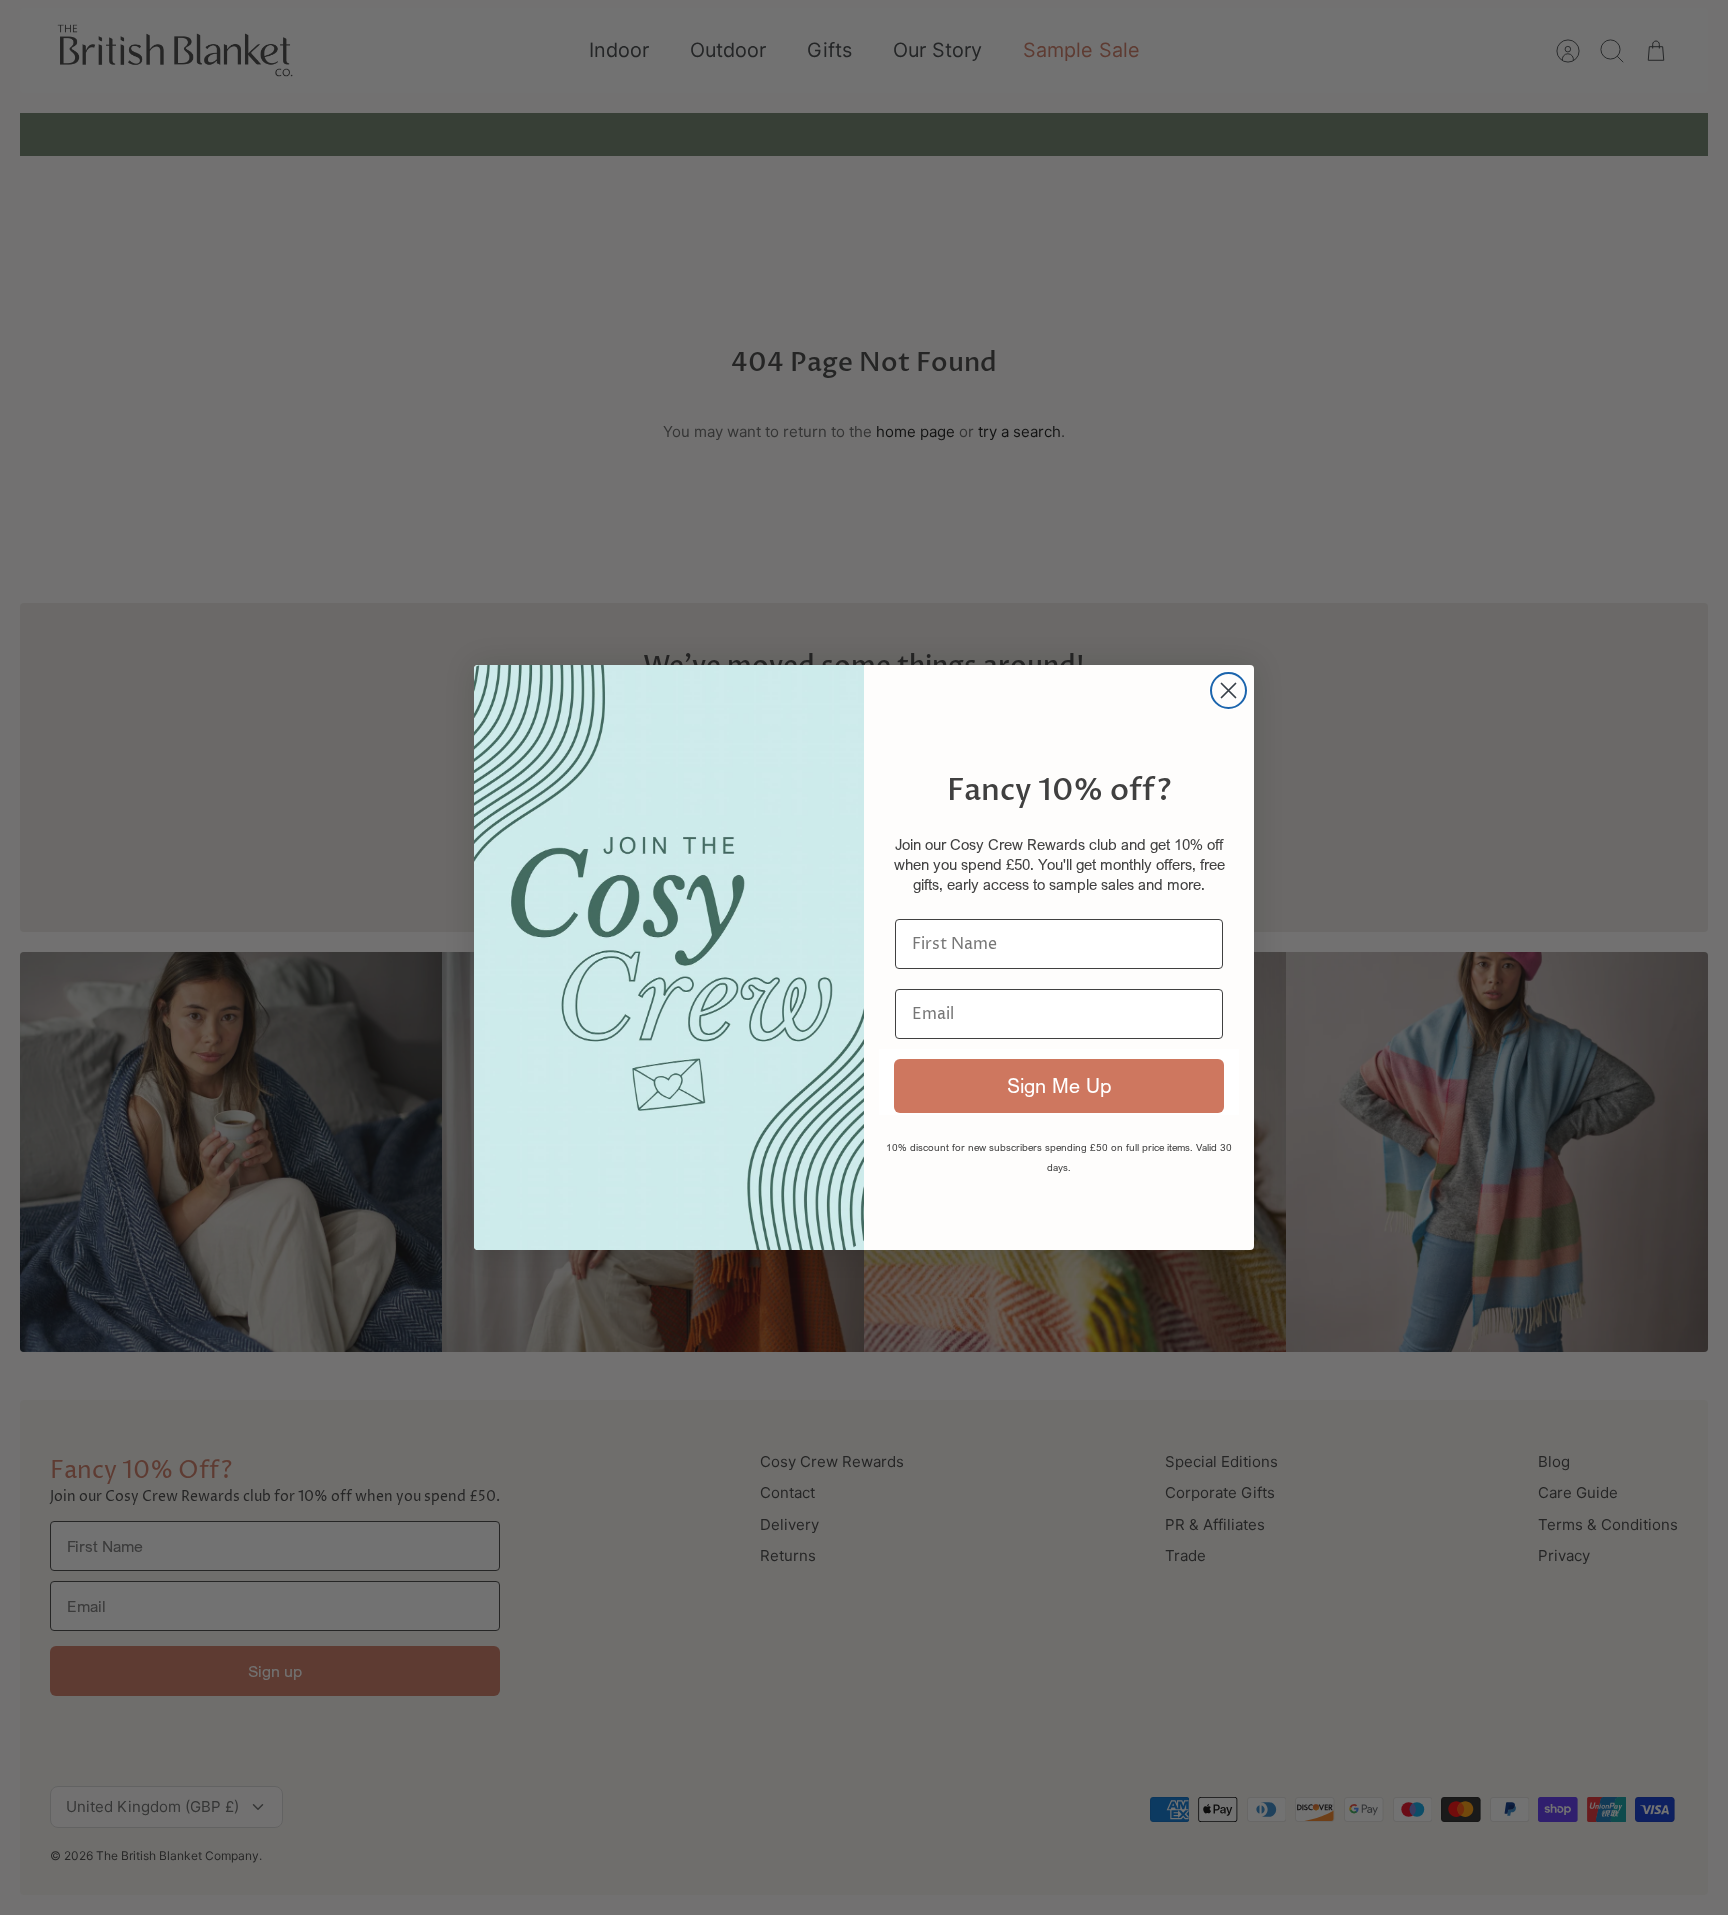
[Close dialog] (1228, 690)
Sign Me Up (1059, 1085)
